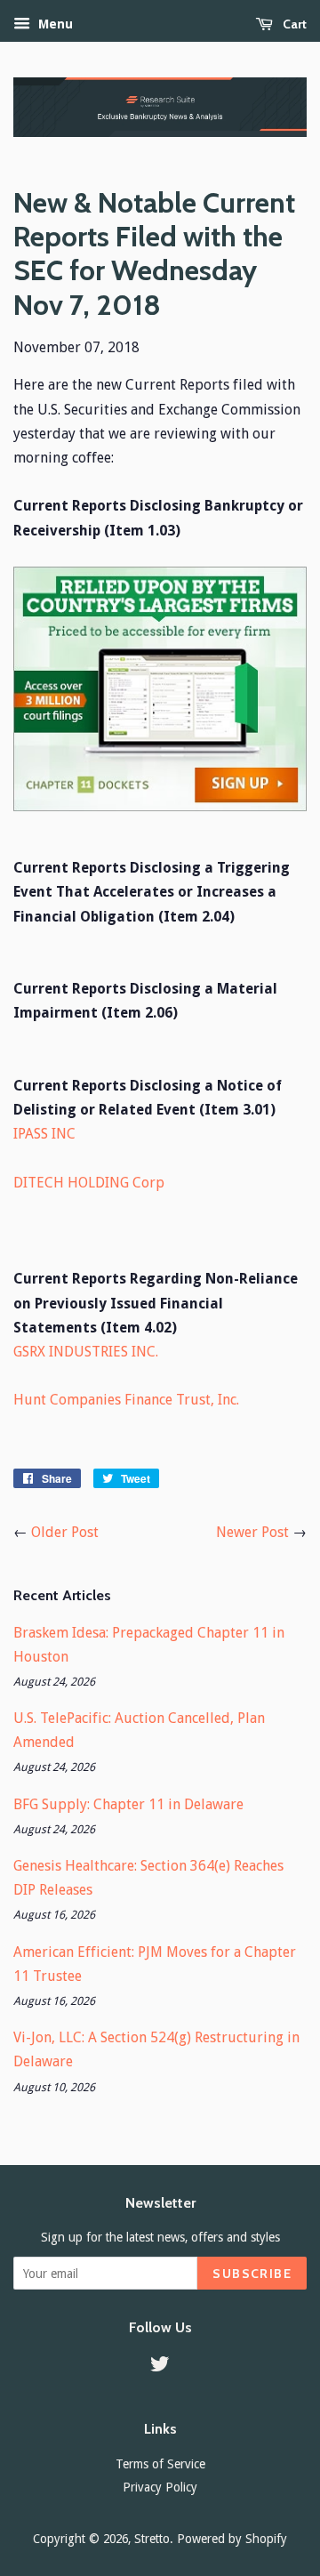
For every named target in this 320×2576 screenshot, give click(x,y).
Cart (293, 24)
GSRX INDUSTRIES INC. (86, 1352)
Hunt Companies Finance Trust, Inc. (126, 1400)
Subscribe (252, 2274)
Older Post (65, 1532)
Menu (54, 24)
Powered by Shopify (232, 2539)
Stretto (152, 2539)
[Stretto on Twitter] (160, 2367)
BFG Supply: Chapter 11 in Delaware (128, 1804)
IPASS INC (44, 1134)
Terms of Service (160, 2464)
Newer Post (252, 1532)
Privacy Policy (160, 2487)
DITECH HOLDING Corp (89, 1183)
